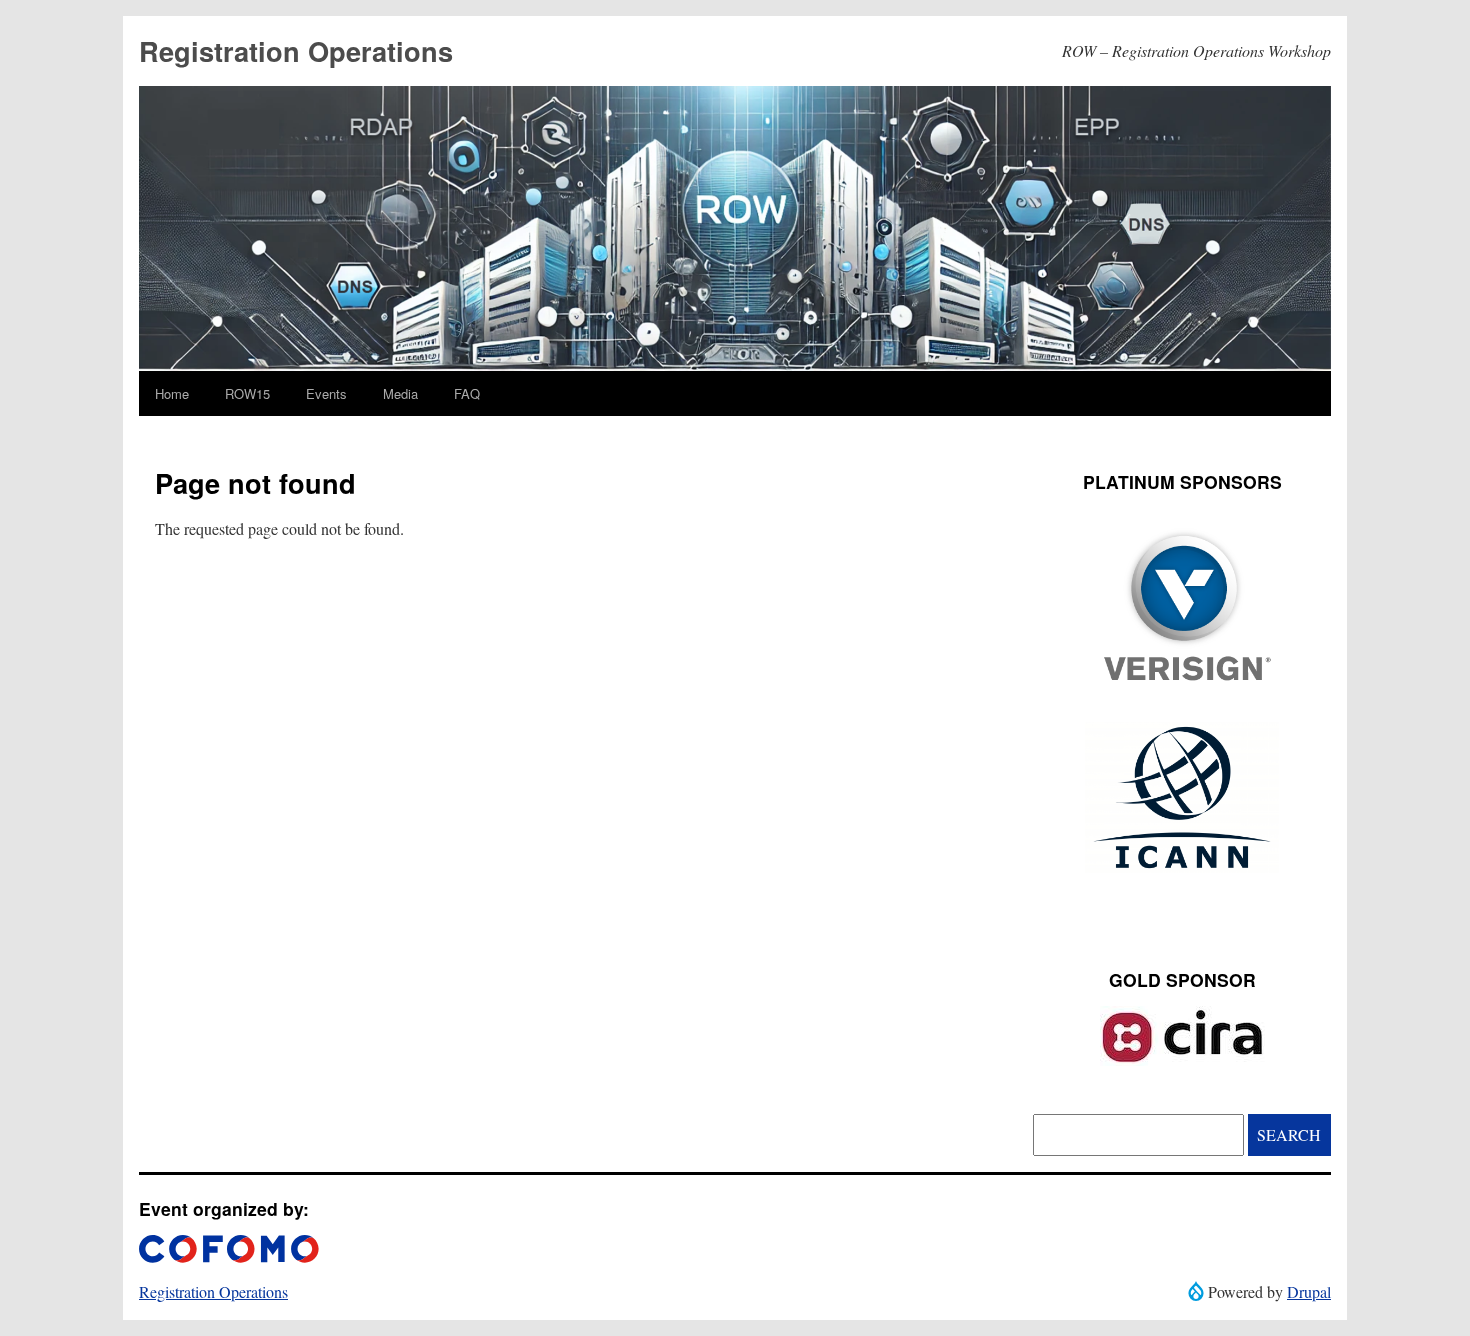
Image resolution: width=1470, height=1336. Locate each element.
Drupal (1309, 1291)
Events (326, 393)
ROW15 (247, 393)
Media (400, 393)
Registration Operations (296, 50)
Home (172, 393)
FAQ (467, 393)
